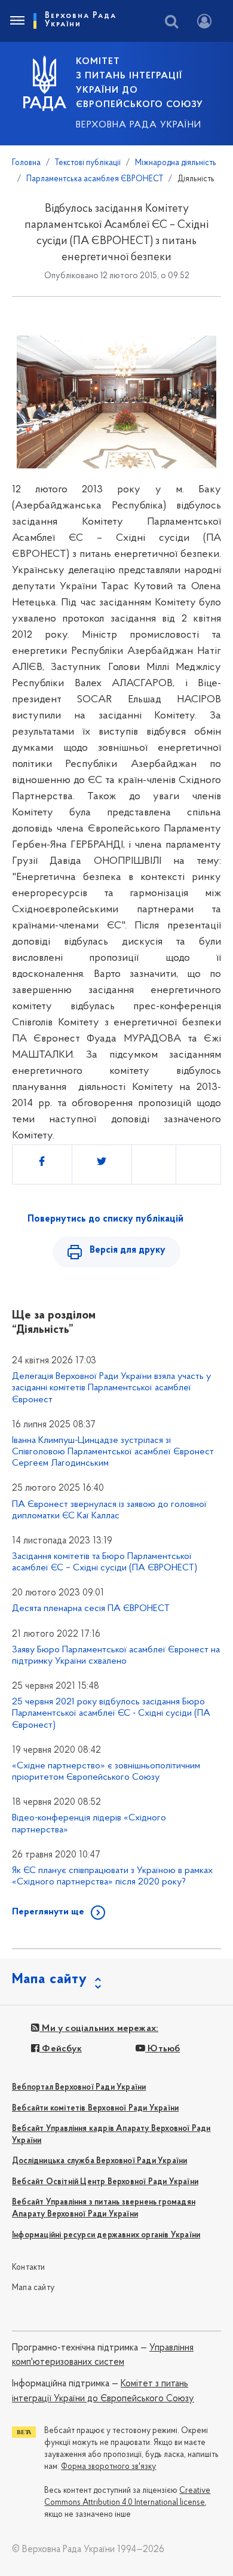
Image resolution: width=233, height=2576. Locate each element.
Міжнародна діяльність (176, 163)
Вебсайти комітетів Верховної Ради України (95, 2108)
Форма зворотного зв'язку (108, 2467)
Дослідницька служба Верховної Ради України (99, 2161)
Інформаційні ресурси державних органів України (106, 2235)
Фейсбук (61, 2049)
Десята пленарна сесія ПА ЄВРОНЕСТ (91, 1609)
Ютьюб (163, 2049)
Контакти (29, 2268)
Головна (26, 163)
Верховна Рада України (139, 125)
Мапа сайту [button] (50, 1980)
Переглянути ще (48, 1912)
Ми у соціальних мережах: (99, 2029)
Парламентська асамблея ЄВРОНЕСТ (95, 179)
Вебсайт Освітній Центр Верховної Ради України (105, 2182)
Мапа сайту (33, 2288)
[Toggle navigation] (17, 21)
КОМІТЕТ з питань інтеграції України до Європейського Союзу (140, 83)
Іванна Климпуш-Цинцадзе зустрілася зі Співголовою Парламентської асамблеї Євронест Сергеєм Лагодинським (113, 1452)
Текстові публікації (88, 163)
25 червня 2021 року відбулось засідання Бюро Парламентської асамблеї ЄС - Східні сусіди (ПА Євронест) (111, 1713)
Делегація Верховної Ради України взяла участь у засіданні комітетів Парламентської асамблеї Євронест (111, 1388)
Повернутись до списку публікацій (105, 1219)
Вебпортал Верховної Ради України (79, 2088)
